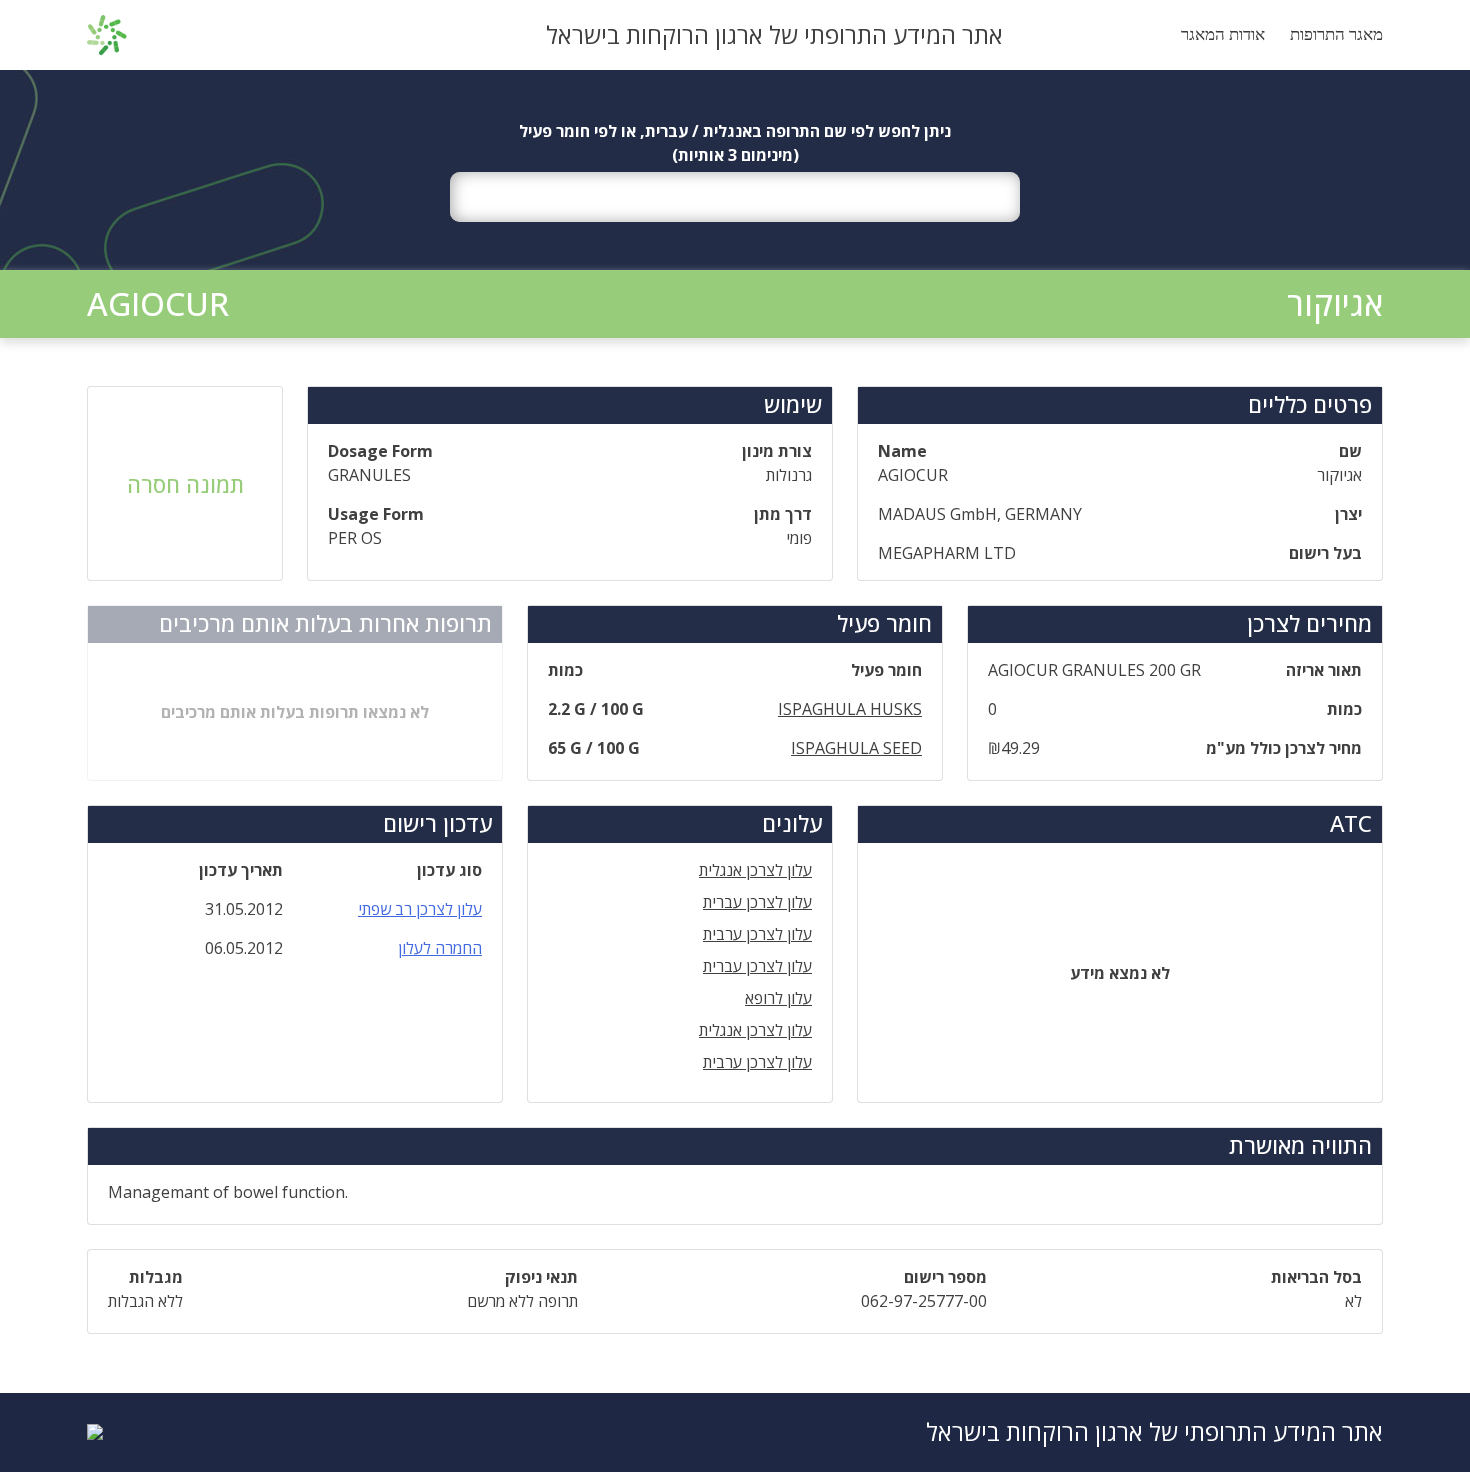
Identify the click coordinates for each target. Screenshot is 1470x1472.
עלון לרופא (778, 998)
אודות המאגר (1223, 34)
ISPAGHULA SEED (856, 748)
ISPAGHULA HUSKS (850, 709)
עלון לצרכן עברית (757, 902)
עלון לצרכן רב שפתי (420, 909)
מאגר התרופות (1336, 34)
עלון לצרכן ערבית (757, 934)
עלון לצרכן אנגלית (755, 870)
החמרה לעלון (440, 948)
